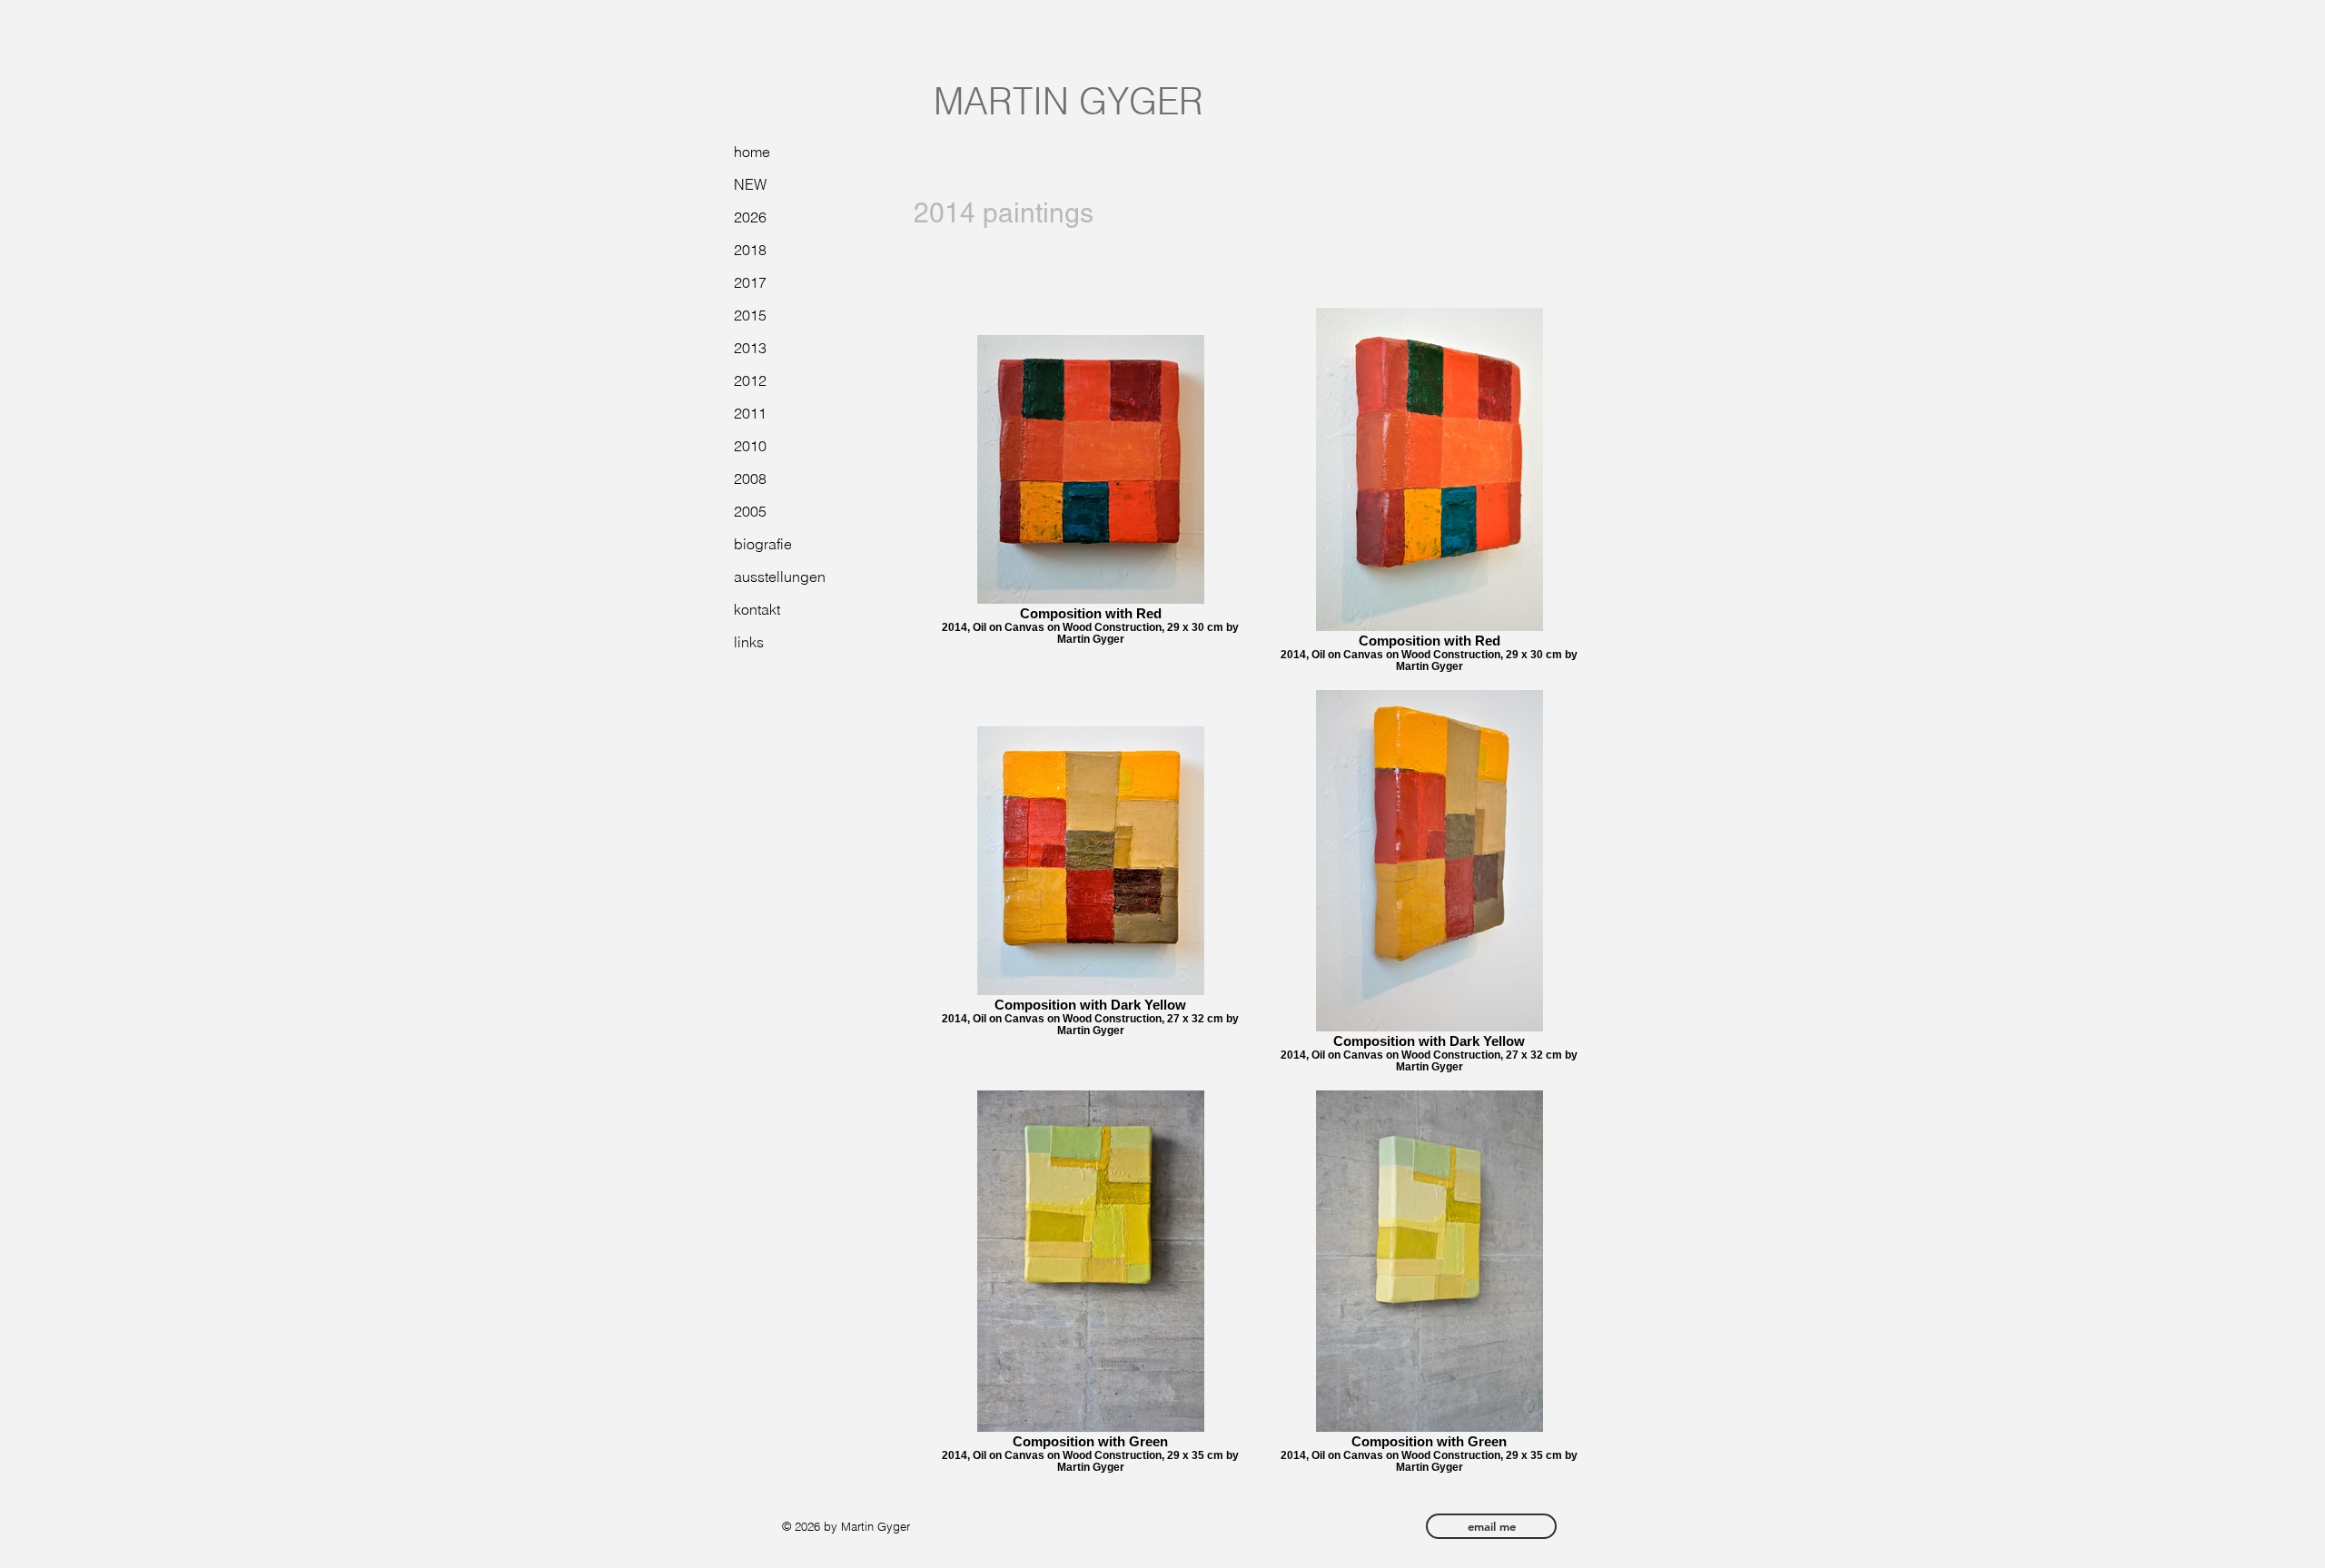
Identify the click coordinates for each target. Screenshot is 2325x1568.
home (752, 152)
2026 (750, 217)
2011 (750, 413)
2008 (750, 478)
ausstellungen (780, 577)
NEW (750, 184)
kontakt (757, 609)
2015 (750, 315)
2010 (750, 446)
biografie (763, 544)
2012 (750, 380)
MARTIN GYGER (1069, 101)
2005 (750, 511)
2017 (750, 282)
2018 (750, 250)
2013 (750, 348)
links (749, 642)
